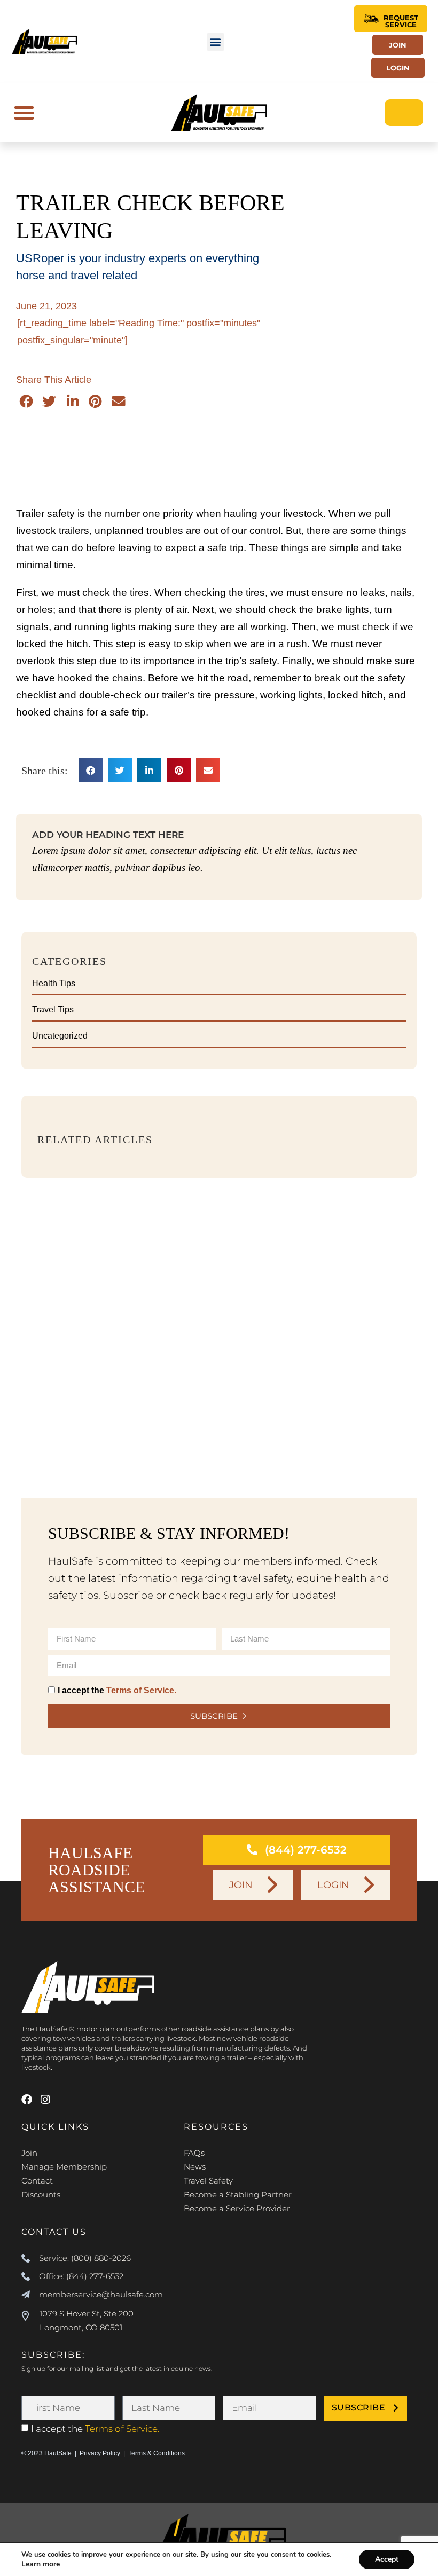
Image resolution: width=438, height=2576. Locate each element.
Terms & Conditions (157, 2453)
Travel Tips (53, 1010)
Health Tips (54, 983)
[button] (216, 42)
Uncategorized (60, 1036)
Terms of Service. (141, 1690)
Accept (387, 2559)
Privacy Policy (100, 2453)
